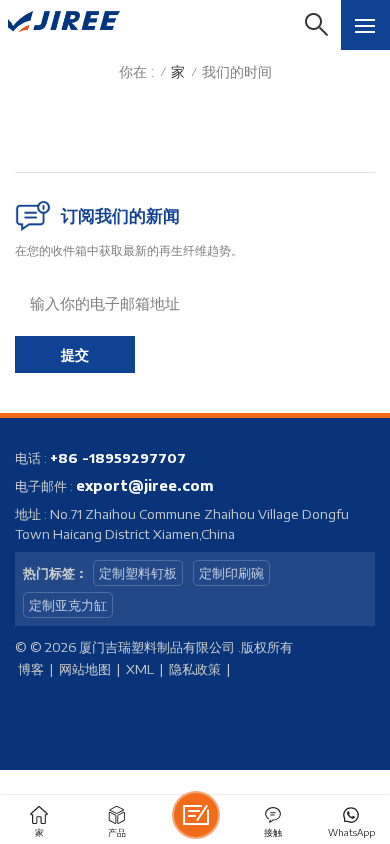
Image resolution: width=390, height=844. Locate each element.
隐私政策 (195, 669)
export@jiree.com (145, 485)
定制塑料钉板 (138, 573)
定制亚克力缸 (68, 605)
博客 (31, 669)
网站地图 (85, 669)
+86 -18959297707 (118, 458)
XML (140, 669)
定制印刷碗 (231, 573)
